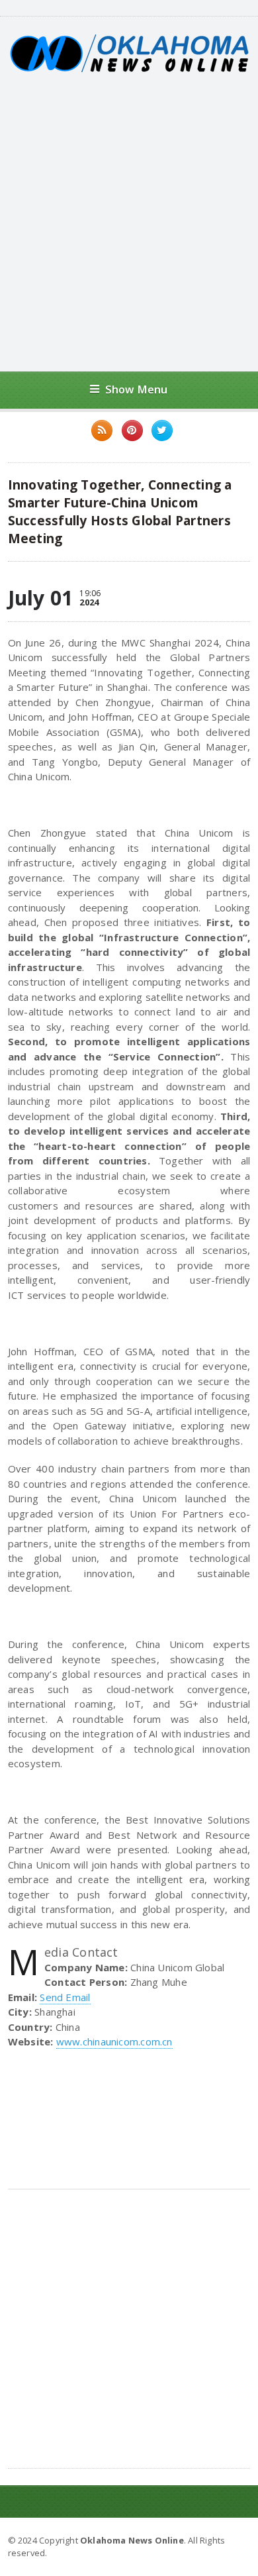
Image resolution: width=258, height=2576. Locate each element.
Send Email (65, 1997)
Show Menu (137, 389)
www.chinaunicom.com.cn (114, 2041)
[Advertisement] (129, 223)
